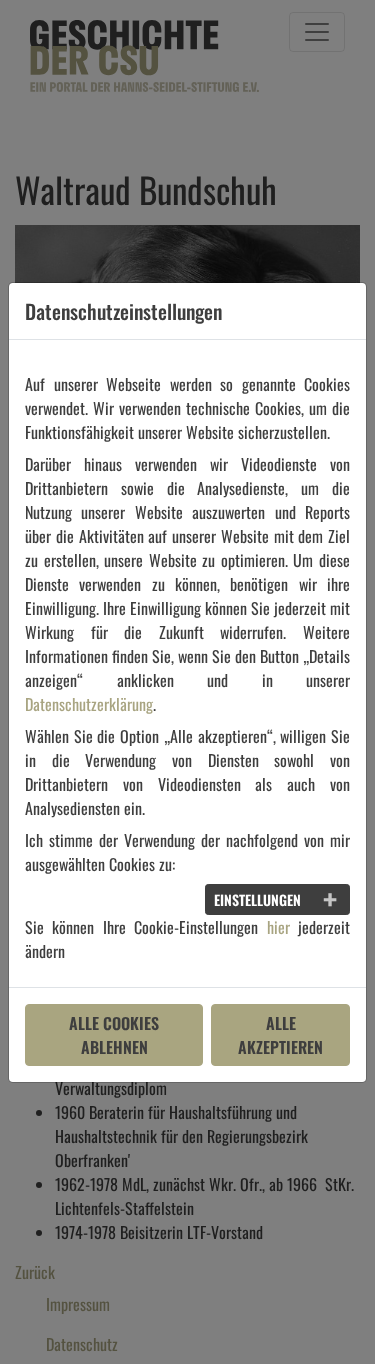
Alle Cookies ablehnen (114, 1035)
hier (278, 927)
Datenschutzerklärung (89, 704)
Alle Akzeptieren (280, 1035)
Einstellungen (257, 899)
